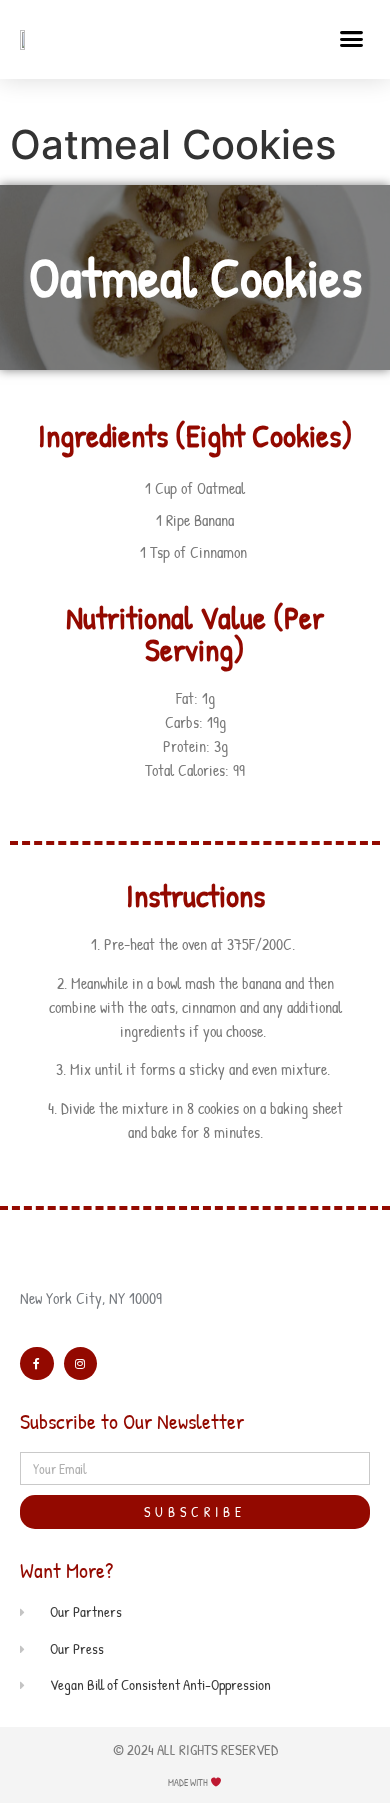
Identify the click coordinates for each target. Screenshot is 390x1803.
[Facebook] (37, 1364)
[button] (352, 39)
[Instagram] (81, 1364)
